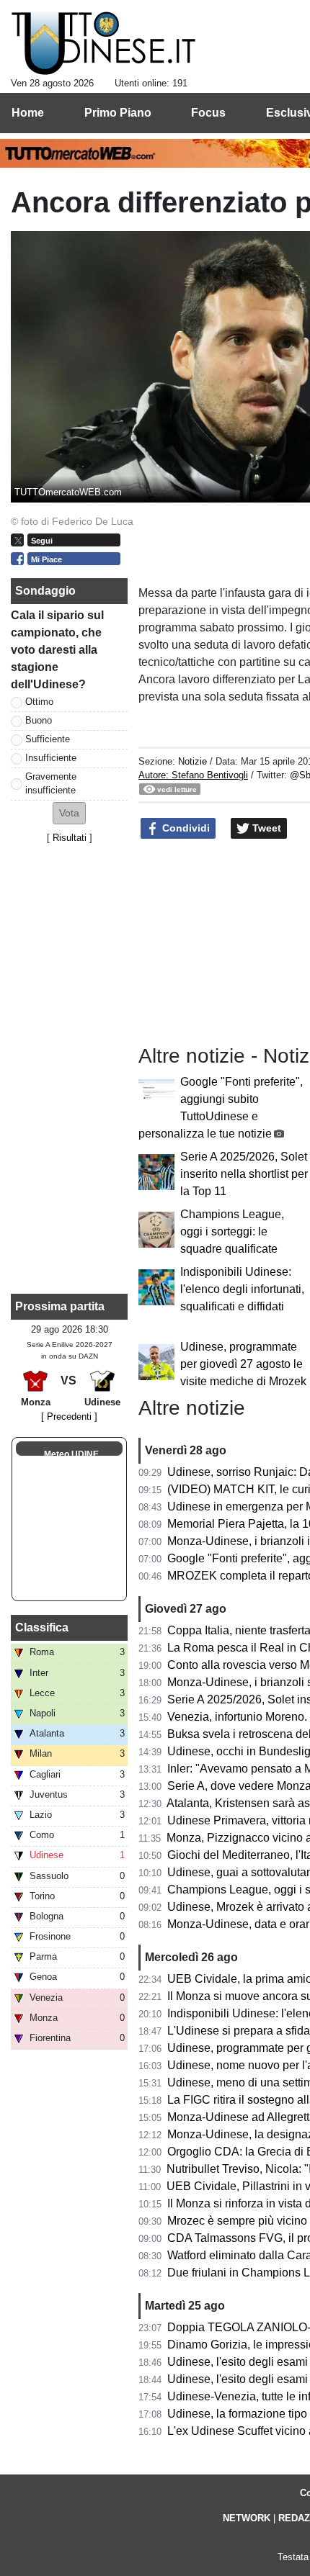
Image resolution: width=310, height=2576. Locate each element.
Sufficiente (48, 739)
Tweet (265, 828)
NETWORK (247, 2518)
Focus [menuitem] (208, 113)
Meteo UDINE (71, 1454)
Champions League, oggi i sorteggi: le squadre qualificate (232, 1231)
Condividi (185, 828)
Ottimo (39, 702)
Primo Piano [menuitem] (118, 113)
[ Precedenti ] (69, 1417)
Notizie (192, 761)
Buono (39, 720)
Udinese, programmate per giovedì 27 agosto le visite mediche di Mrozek (243, 1364)
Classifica (42, 1627)
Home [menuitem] (28, 113)
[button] (69, 813)
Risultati (70, 838)
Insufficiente (51, 758)
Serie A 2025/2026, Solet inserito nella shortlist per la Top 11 (244, 1174)
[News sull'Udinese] (103, 44)
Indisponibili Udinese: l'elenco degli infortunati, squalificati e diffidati (242, 1289)
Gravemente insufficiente (51, 783)
